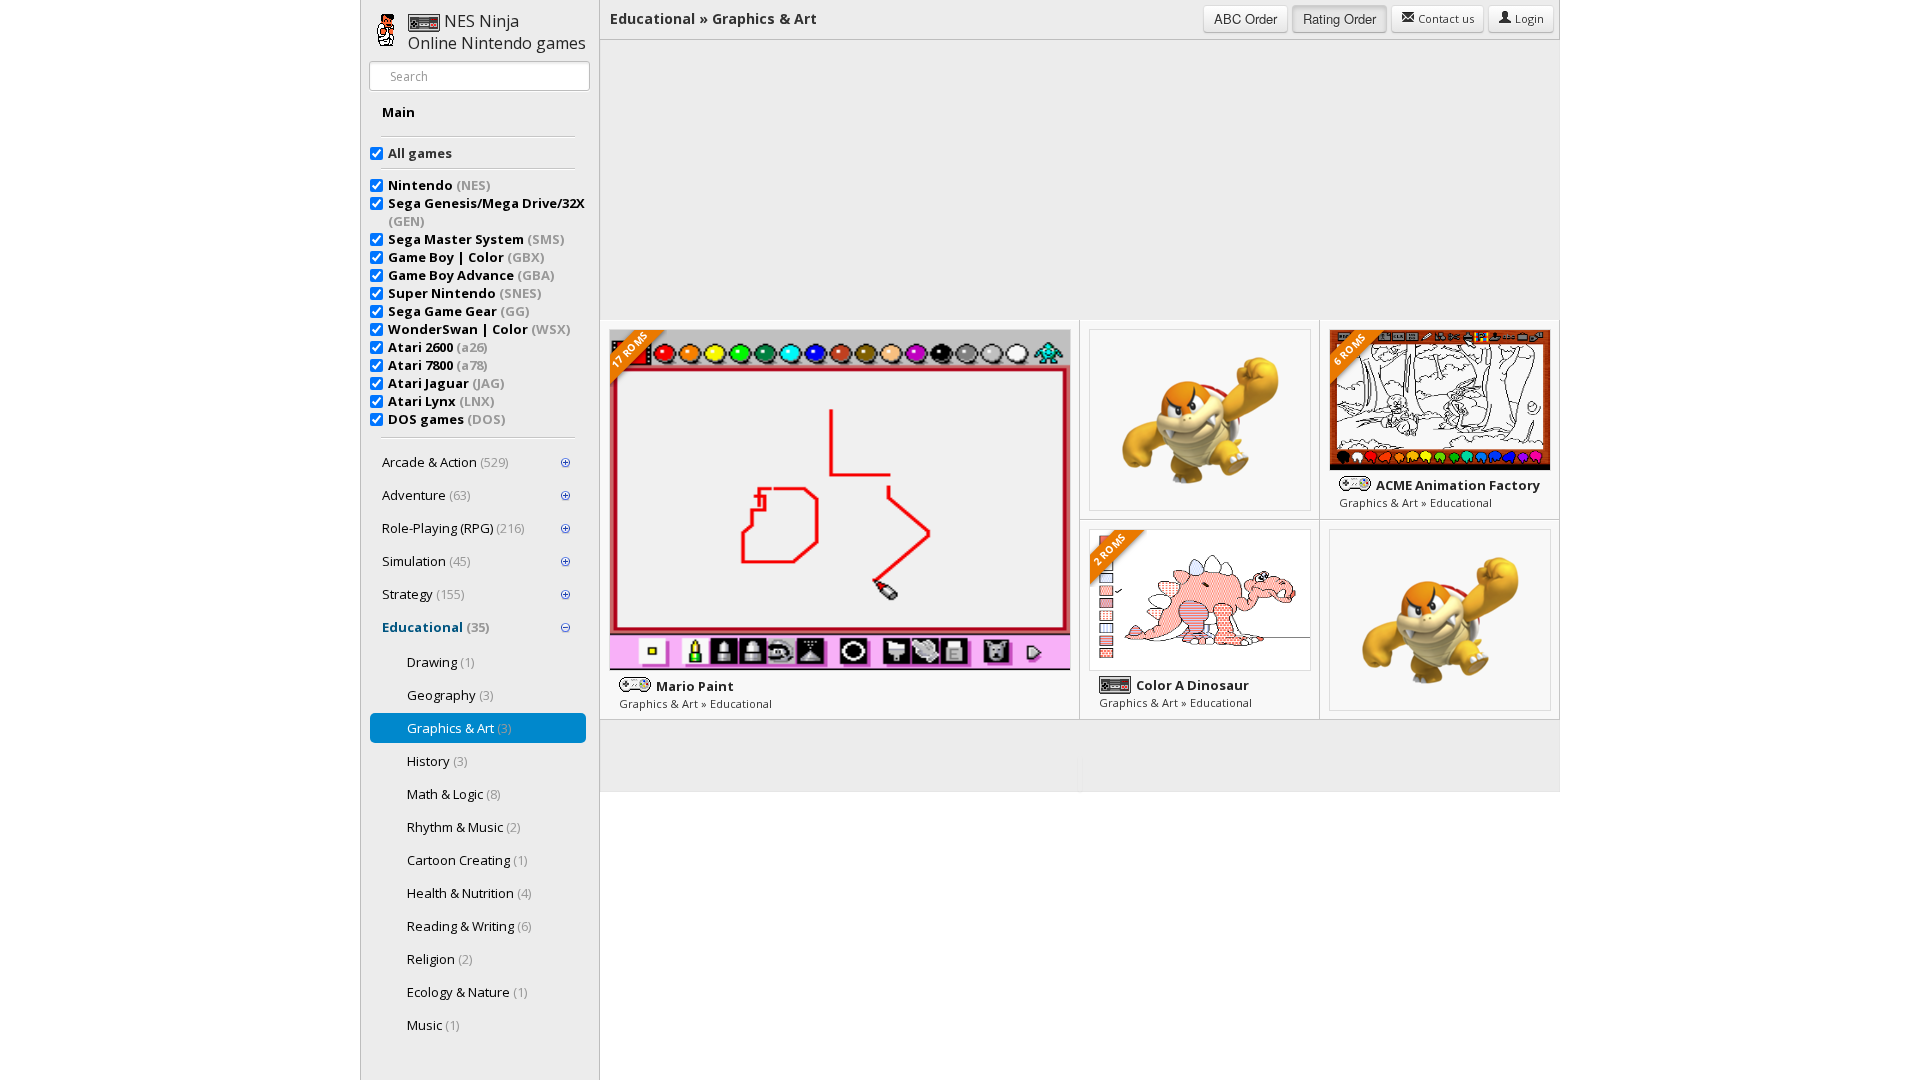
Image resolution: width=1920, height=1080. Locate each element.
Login (1528, 18)
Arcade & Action (445, 462)
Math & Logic (453, 794)
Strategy (423, 594)
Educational (435, 627)
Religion (439, 959)
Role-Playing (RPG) (453, 528)
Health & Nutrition (469, 893)
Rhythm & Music (463, 827)
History (437, 761)
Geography (450, 695)
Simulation (426, 561)
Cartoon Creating (467, 860)
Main (398, 112)
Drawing (440, 662)
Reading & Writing (469, 926)
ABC (1245, 18)
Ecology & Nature (467, 992)
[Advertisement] (1080, 180)
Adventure (426, 495)
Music (433, 1025)
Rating (1339, 18)
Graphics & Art (459, 728)
